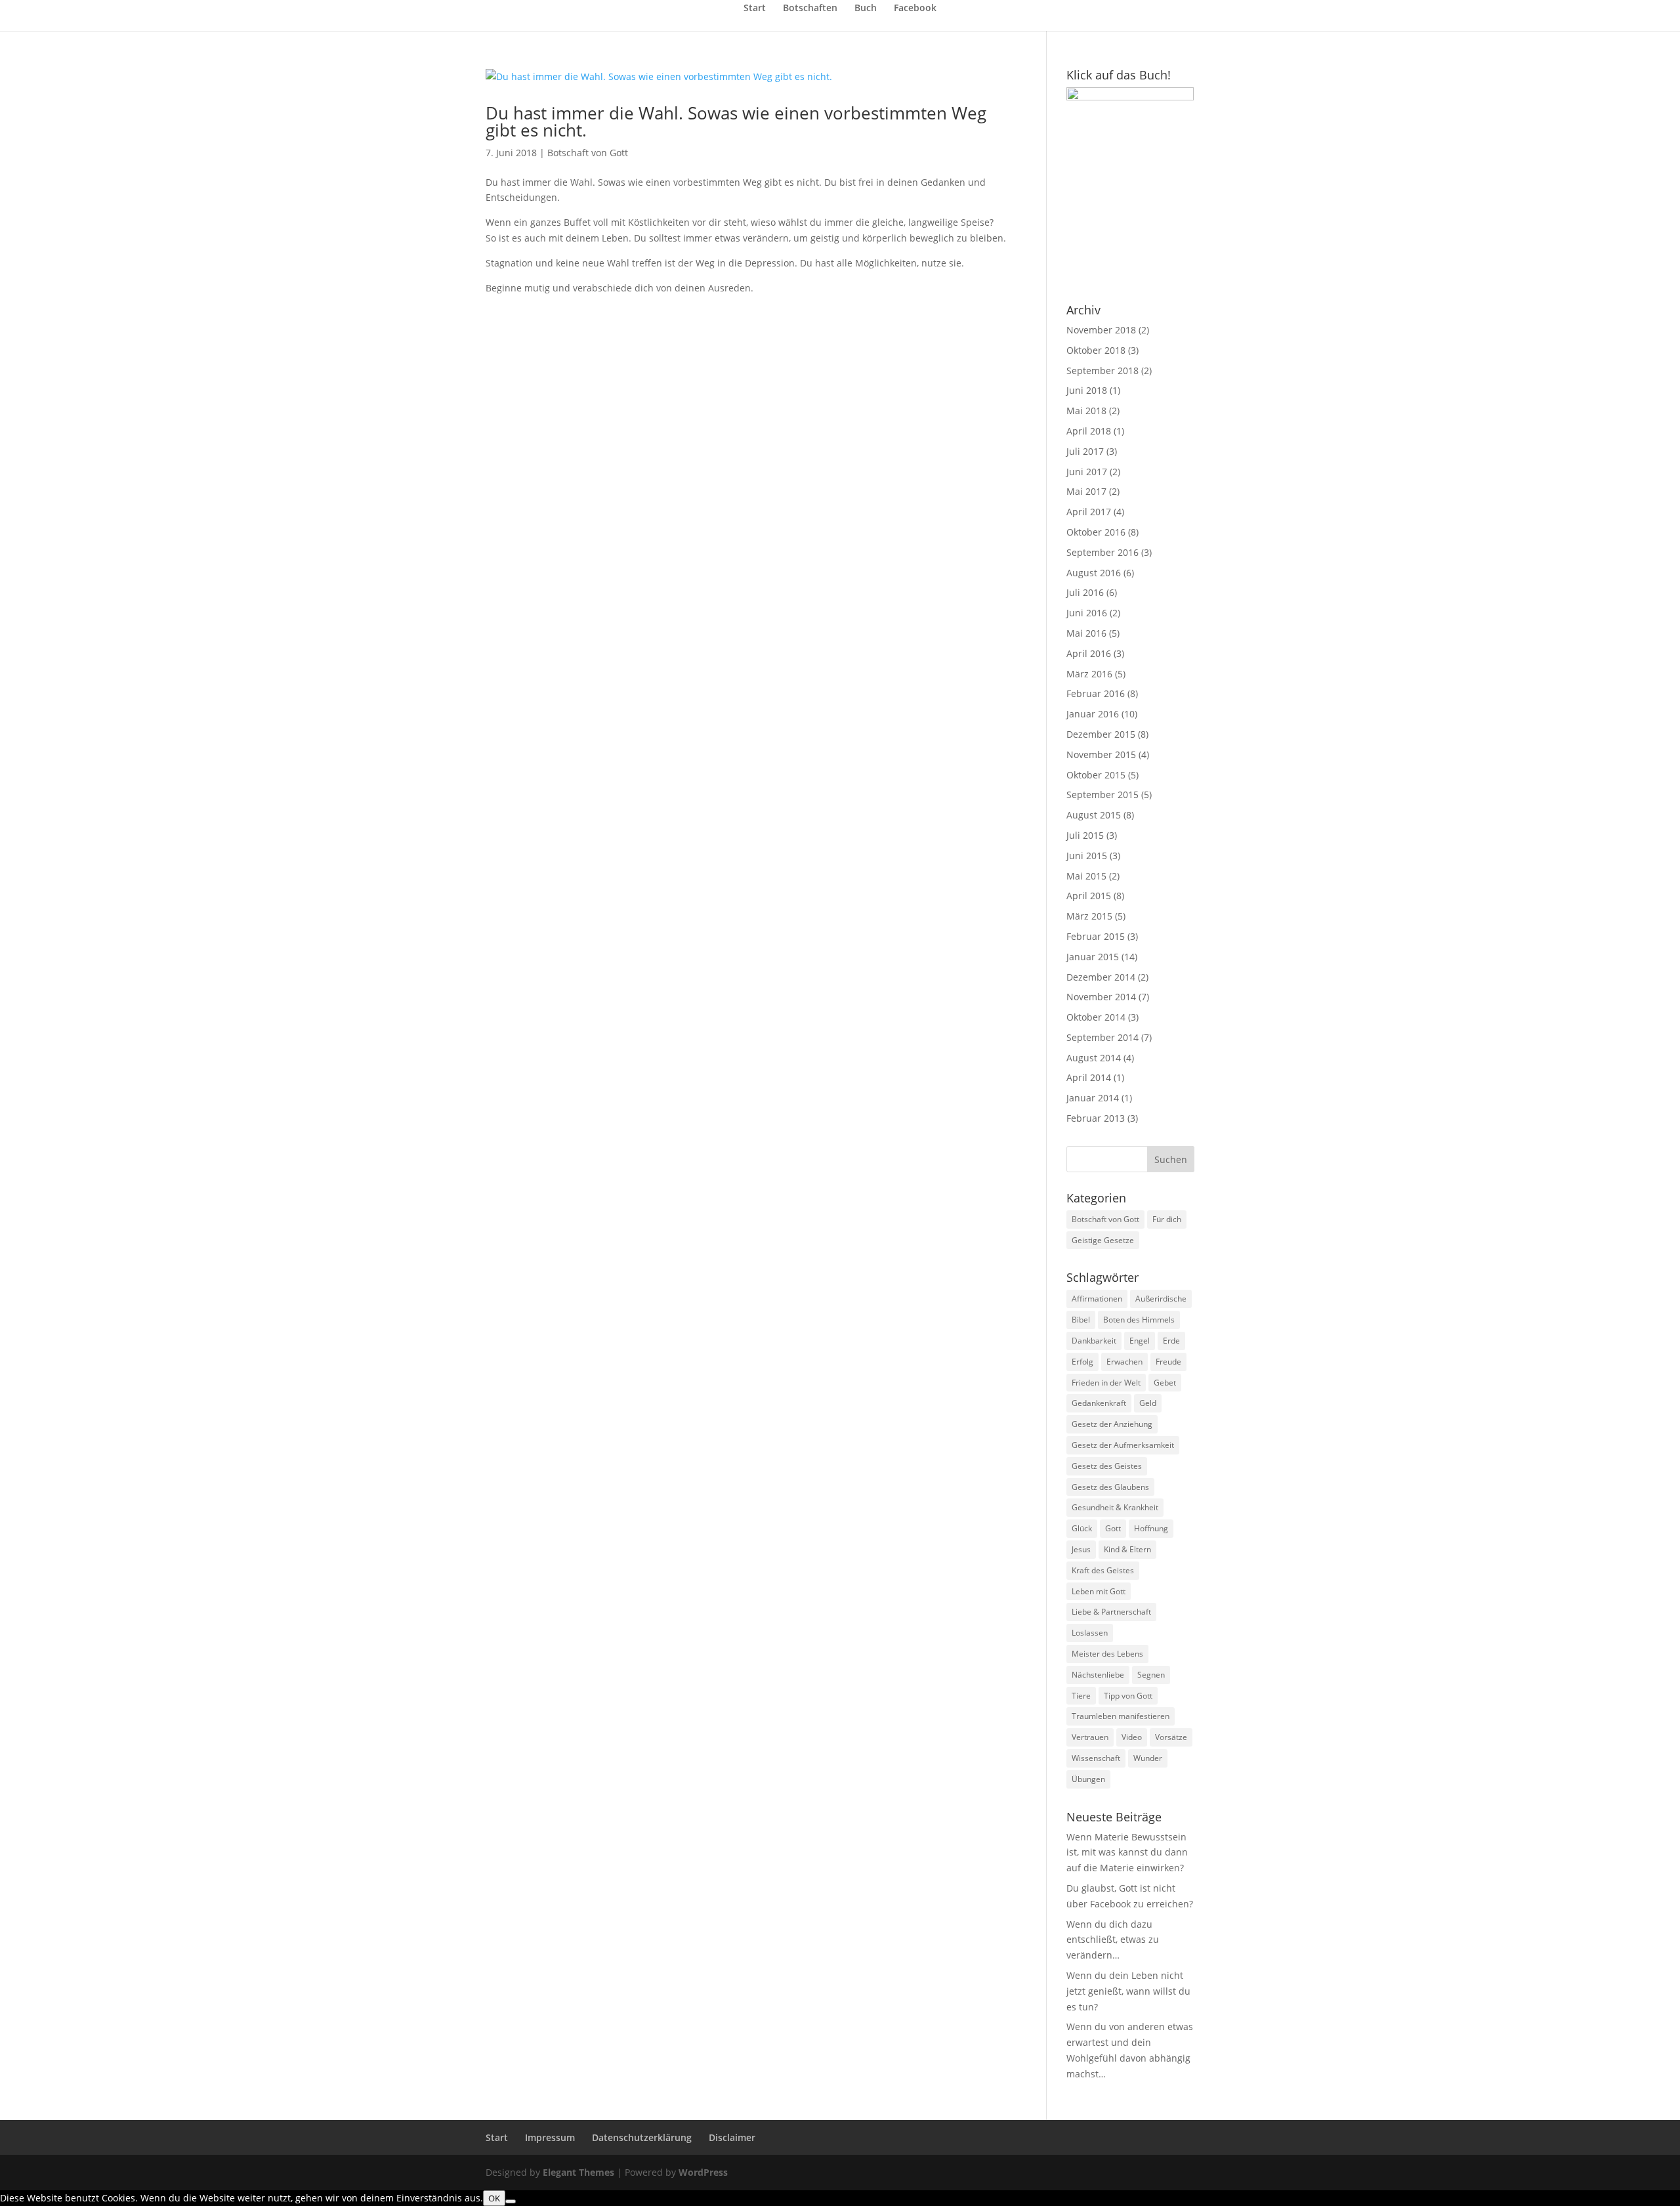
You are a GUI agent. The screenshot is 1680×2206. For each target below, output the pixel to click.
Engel (1140, 1341)
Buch (866, 9)
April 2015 (1089, 896)
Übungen (1088, 1779)
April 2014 (1089, 1077)
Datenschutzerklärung (642, 2137)
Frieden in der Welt (1106, 1383)
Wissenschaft (1096, 1758)
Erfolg (1082, 1362)
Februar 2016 (1096, 693)
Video (1132, 1737)
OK (494, 2198)
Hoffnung (1151, 1528)
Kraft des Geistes (1103, 1570)
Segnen (1151, 1675)
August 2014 (1094, 1058)
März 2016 (1089, 674)
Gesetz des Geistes (1107, 1466)
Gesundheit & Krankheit (1115, 1507)
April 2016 (1089, 653)
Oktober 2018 (1096, 350)
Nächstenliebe (1098, 1675)
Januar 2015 (1093, 957)
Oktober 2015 (1096, 775)
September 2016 (1102, 552)
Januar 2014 (1093, 1098)
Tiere (1081, 1696)
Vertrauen (1090, 1737)
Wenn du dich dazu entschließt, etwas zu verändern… (1113, 1940)
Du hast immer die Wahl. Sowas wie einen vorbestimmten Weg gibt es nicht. (736, 121)
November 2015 (1101, 754)
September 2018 (1102, 371)
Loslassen (1090, 1633)
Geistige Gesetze (1103, 1240)
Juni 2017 (1087, 472)
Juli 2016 (1085, 592)
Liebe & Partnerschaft (1111, 1612)
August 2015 (1094, 815)
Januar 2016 (1093, 714)
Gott (1113, 1528)
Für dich (1167, 1219)
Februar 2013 (1096, 1118)
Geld (1148, 1403)
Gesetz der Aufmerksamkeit (1123, 1445)
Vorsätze (1171, 1737)
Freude (1168, 1362)
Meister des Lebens (1107, 1654)
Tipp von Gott (1128, 1696)
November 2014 (1101, 997)
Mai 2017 (1086, 491)
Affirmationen (1097, 1299)
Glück (1082, 1528)
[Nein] (511, 2201)
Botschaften (810, 9)
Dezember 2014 (1101, 977)
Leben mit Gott (1099, 1591)
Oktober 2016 (1096, 532)
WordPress (703, 2172)
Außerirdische (1161, 1299)
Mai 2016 (1086, 633)
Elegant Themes (578, 2172)
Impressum (550, 2137)
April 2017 (1089, 512)
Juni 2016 (1087, 613)
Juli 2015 (1085, 835)
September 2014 (1102, 1037)
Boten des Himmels (1139, 1320)
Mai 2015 (1086, 876)
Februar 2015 (1096, 936)
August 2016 (1094, 573)
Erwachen (1124, 1362)
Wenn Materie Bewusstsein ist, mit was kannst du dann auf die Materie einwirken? (1127, 1853)
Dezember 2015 (1101, 734)
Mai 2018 (1086, 411)
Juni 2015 (1087, 856)
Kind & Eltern (1127, 1549)
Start (755, 9)
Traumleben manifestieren (1121, 1716)
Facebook (915, 9)
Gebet (1165, 1383)
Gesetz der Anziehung (1112, 1424)
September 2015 (1102, 795)
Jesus (1081, 1549)
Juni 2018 (1087, 390)
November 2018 (1101, 330)
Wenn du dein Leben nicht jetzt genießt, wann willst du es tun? (1128, 1991)
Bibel (1081, 1320)
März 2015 (1089, 916)
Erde (1171, 1341)
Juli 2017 (1085, 451)
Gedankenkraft (1099, 1403)
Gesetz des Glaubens (1110, 1487)
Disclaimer (732, 2137)
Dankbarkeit (1094, 1341)
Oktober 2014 (1096, 1017)
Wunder (1148, 1758)
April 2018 (1089, 431)
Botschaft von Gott (588, 153)
